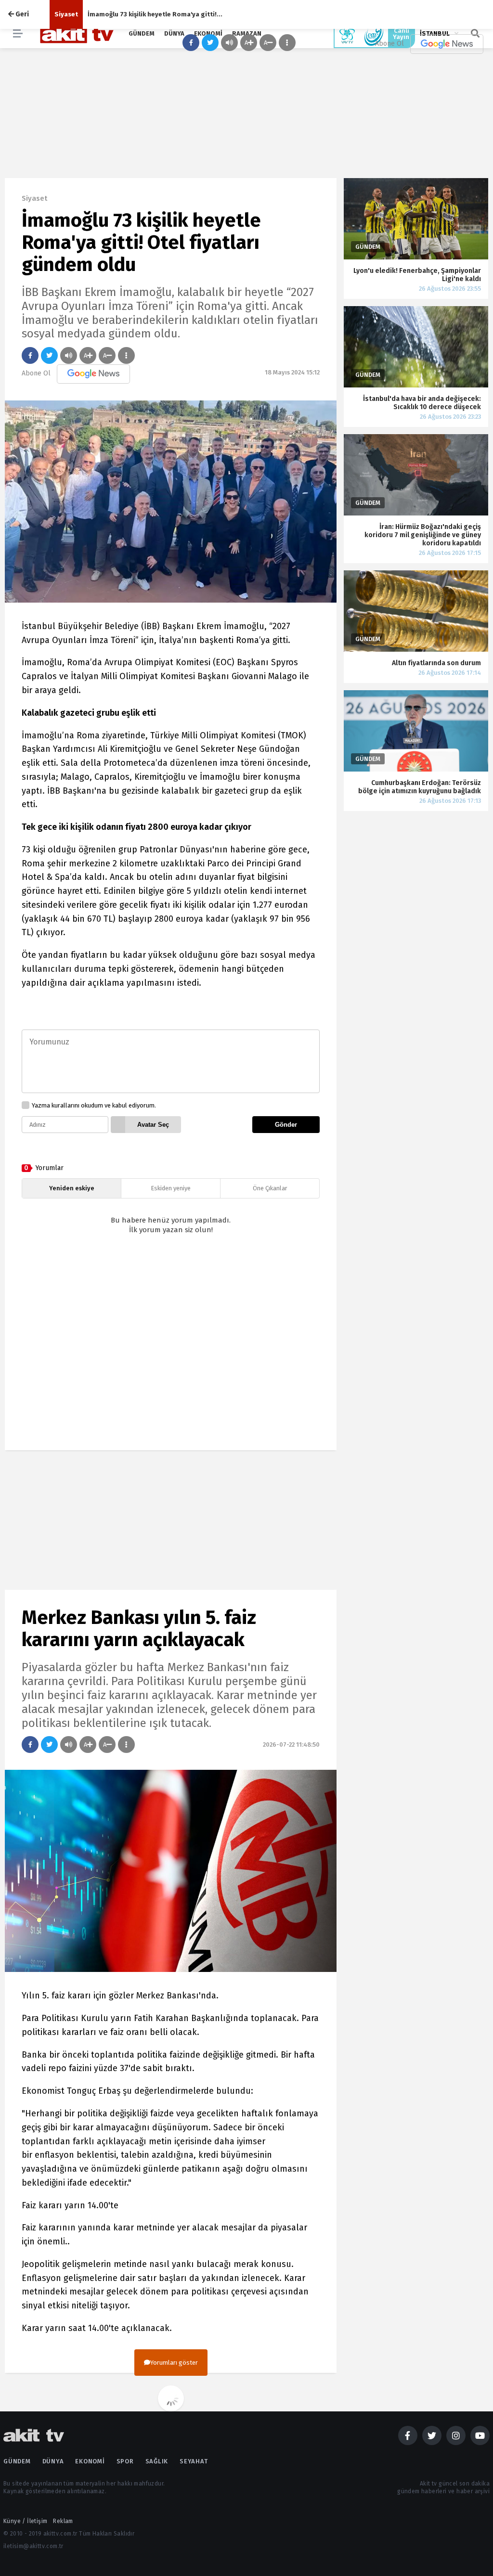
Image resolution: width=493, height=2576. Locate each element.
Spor (125, 2461)
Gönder (286, 1125)
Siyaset (66, 14)
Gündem (17, 2461)
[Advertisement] (171, 1351)
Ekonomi (90, 2461)
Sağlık (157, 2461)
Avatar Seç (153, 1125)
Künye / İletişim (25, 2521)
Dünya (53, 2461)
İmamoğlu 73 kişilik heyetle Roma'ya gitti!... (155, 14)
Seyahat (194, 2461)
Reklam (63, 2521)
